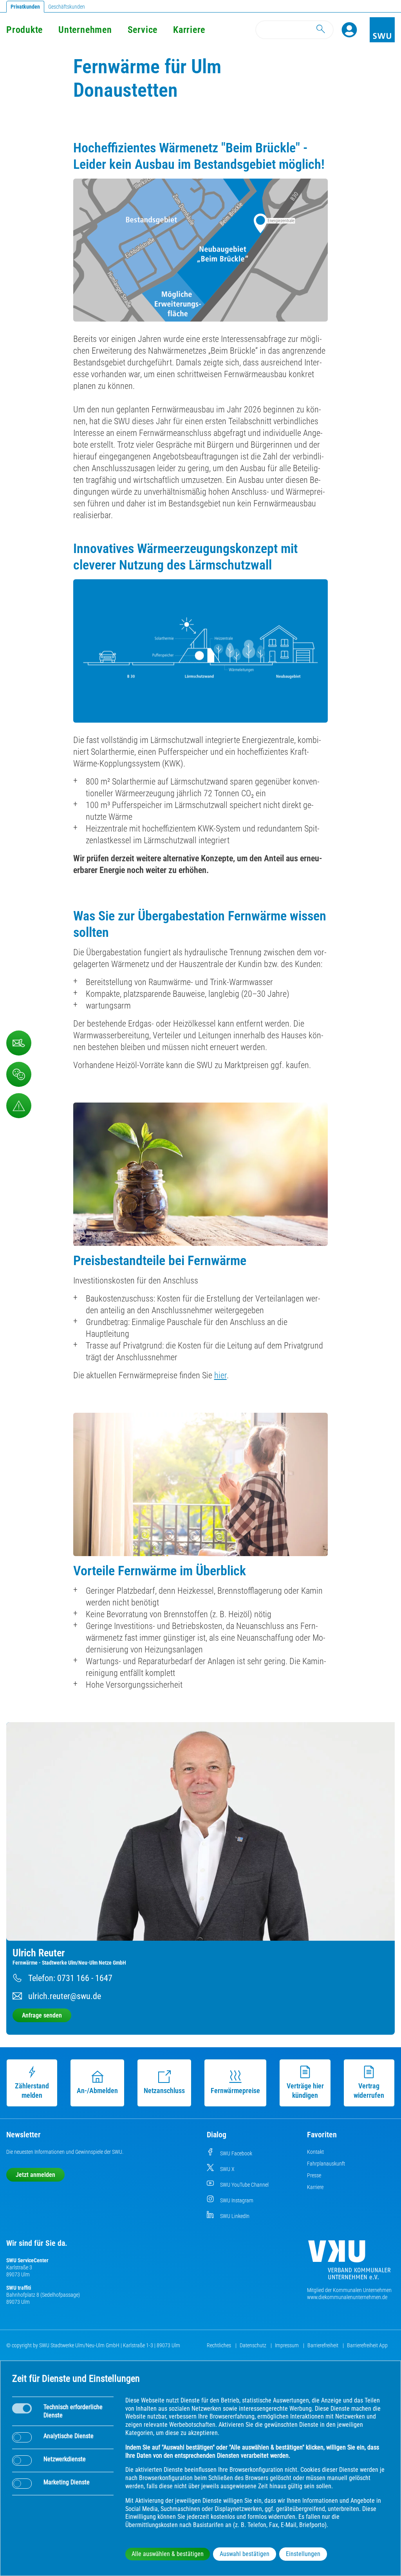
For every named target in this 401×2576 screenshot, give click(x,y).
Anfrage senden (42, 2015)
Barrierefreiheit (323, 2345)
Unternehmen (85, 30)
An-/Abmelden (97, 2091)
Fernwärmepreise (235, 2091)
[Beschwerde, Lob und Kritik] (19, 1074)
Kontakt (315, 2152)
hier (220, 1375)
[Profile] (349, 30)
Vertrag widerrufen (369, 2091)
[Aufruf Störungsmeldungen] (19, 1106)
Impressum (287, 2345)
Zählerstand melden (32, 2091)
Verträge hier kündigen (305, 2091)
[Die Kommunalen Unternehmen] (349, 2263)
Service (143, 30)
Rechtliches (219, 2345)
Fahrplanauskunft (326, 2164)
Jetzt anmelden (35, 2175)
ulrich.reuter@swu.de (65, 1996)
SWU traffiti (19, 2288)
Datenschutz (254, 2345)
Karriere (189, 30)
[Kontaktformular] (19, 1043)
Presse (314, 2175)
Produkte (24, 30)
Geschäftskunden (67, 7)
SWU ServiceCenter (27, 2260)
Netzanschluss (164, 2091)
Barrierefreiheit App (367, 2345)
